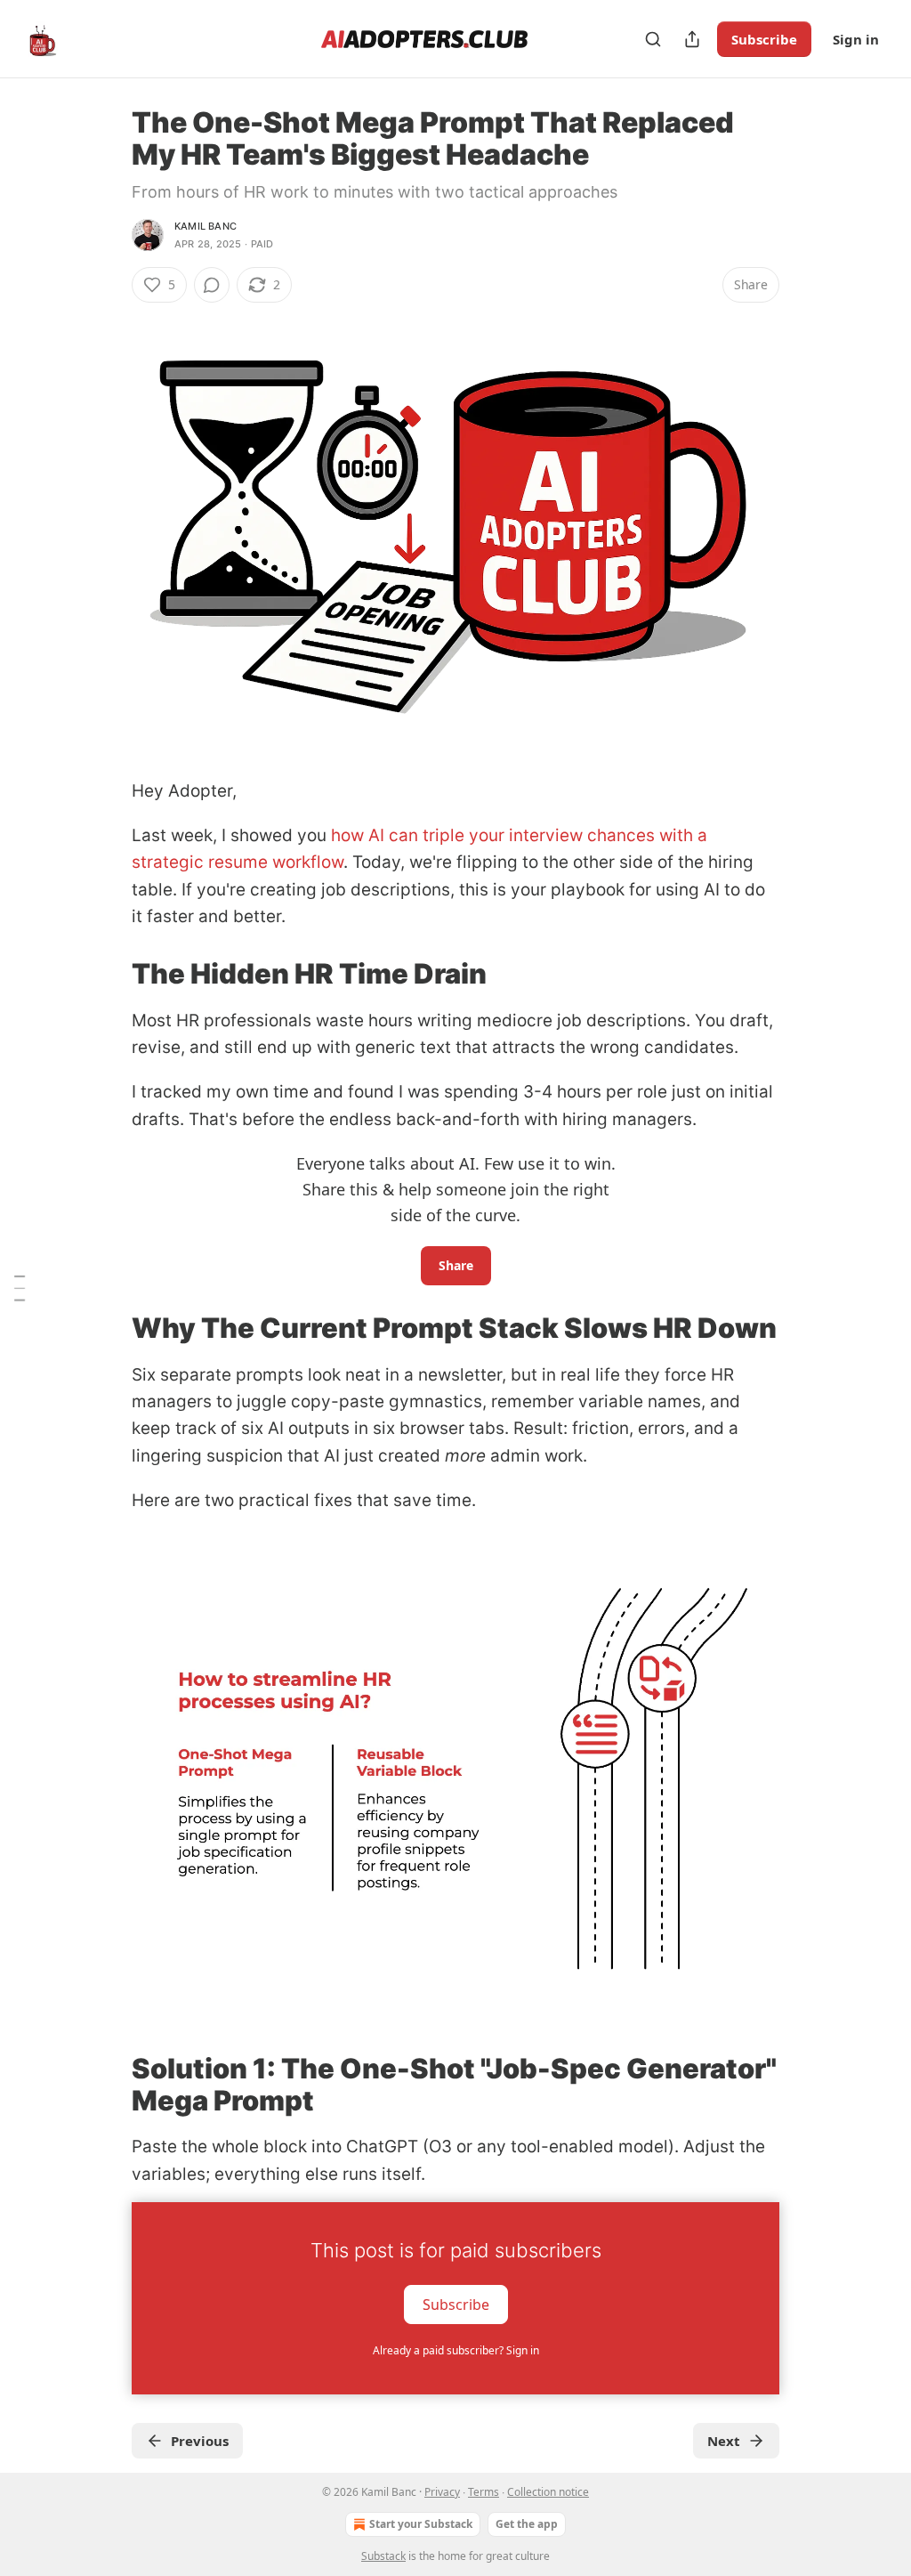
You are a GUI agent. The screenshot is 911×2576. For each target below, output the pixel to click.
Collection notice (548, 2492)
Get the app (527, 2524)
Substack (383, 2556)
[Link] (107, 974)
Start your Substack (421, 2524)
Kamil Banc (206, 226)
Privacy (442, 2492)
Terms (484, 2492)
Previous (200, 2441)
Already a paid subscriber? (456, 2350)
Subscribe (764, 39)
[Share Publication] (692, 39)
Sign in (856, 39)
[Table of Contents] (20, 1288)
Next (724, 2441)
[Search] (653, 39)
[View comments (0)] (212, 285)
